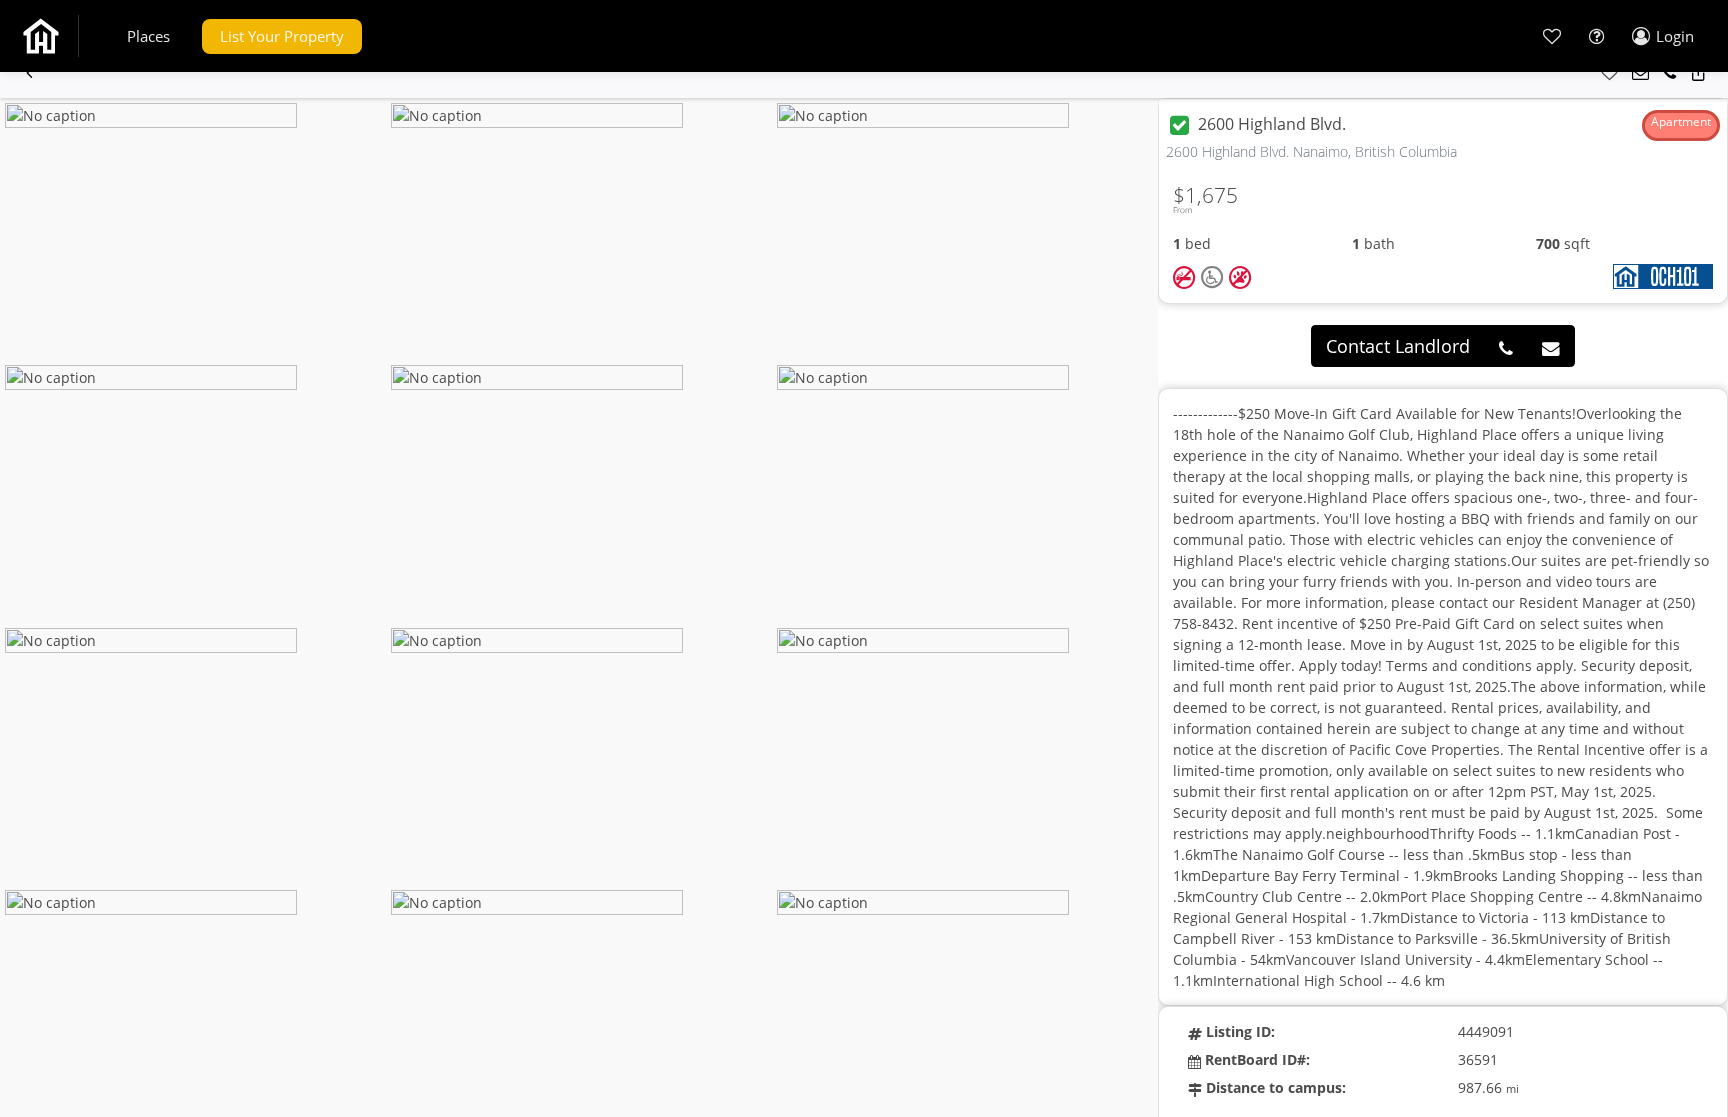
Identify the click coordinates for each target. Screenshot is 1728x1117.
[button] (148, 36)
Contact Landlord (1398, 346)
